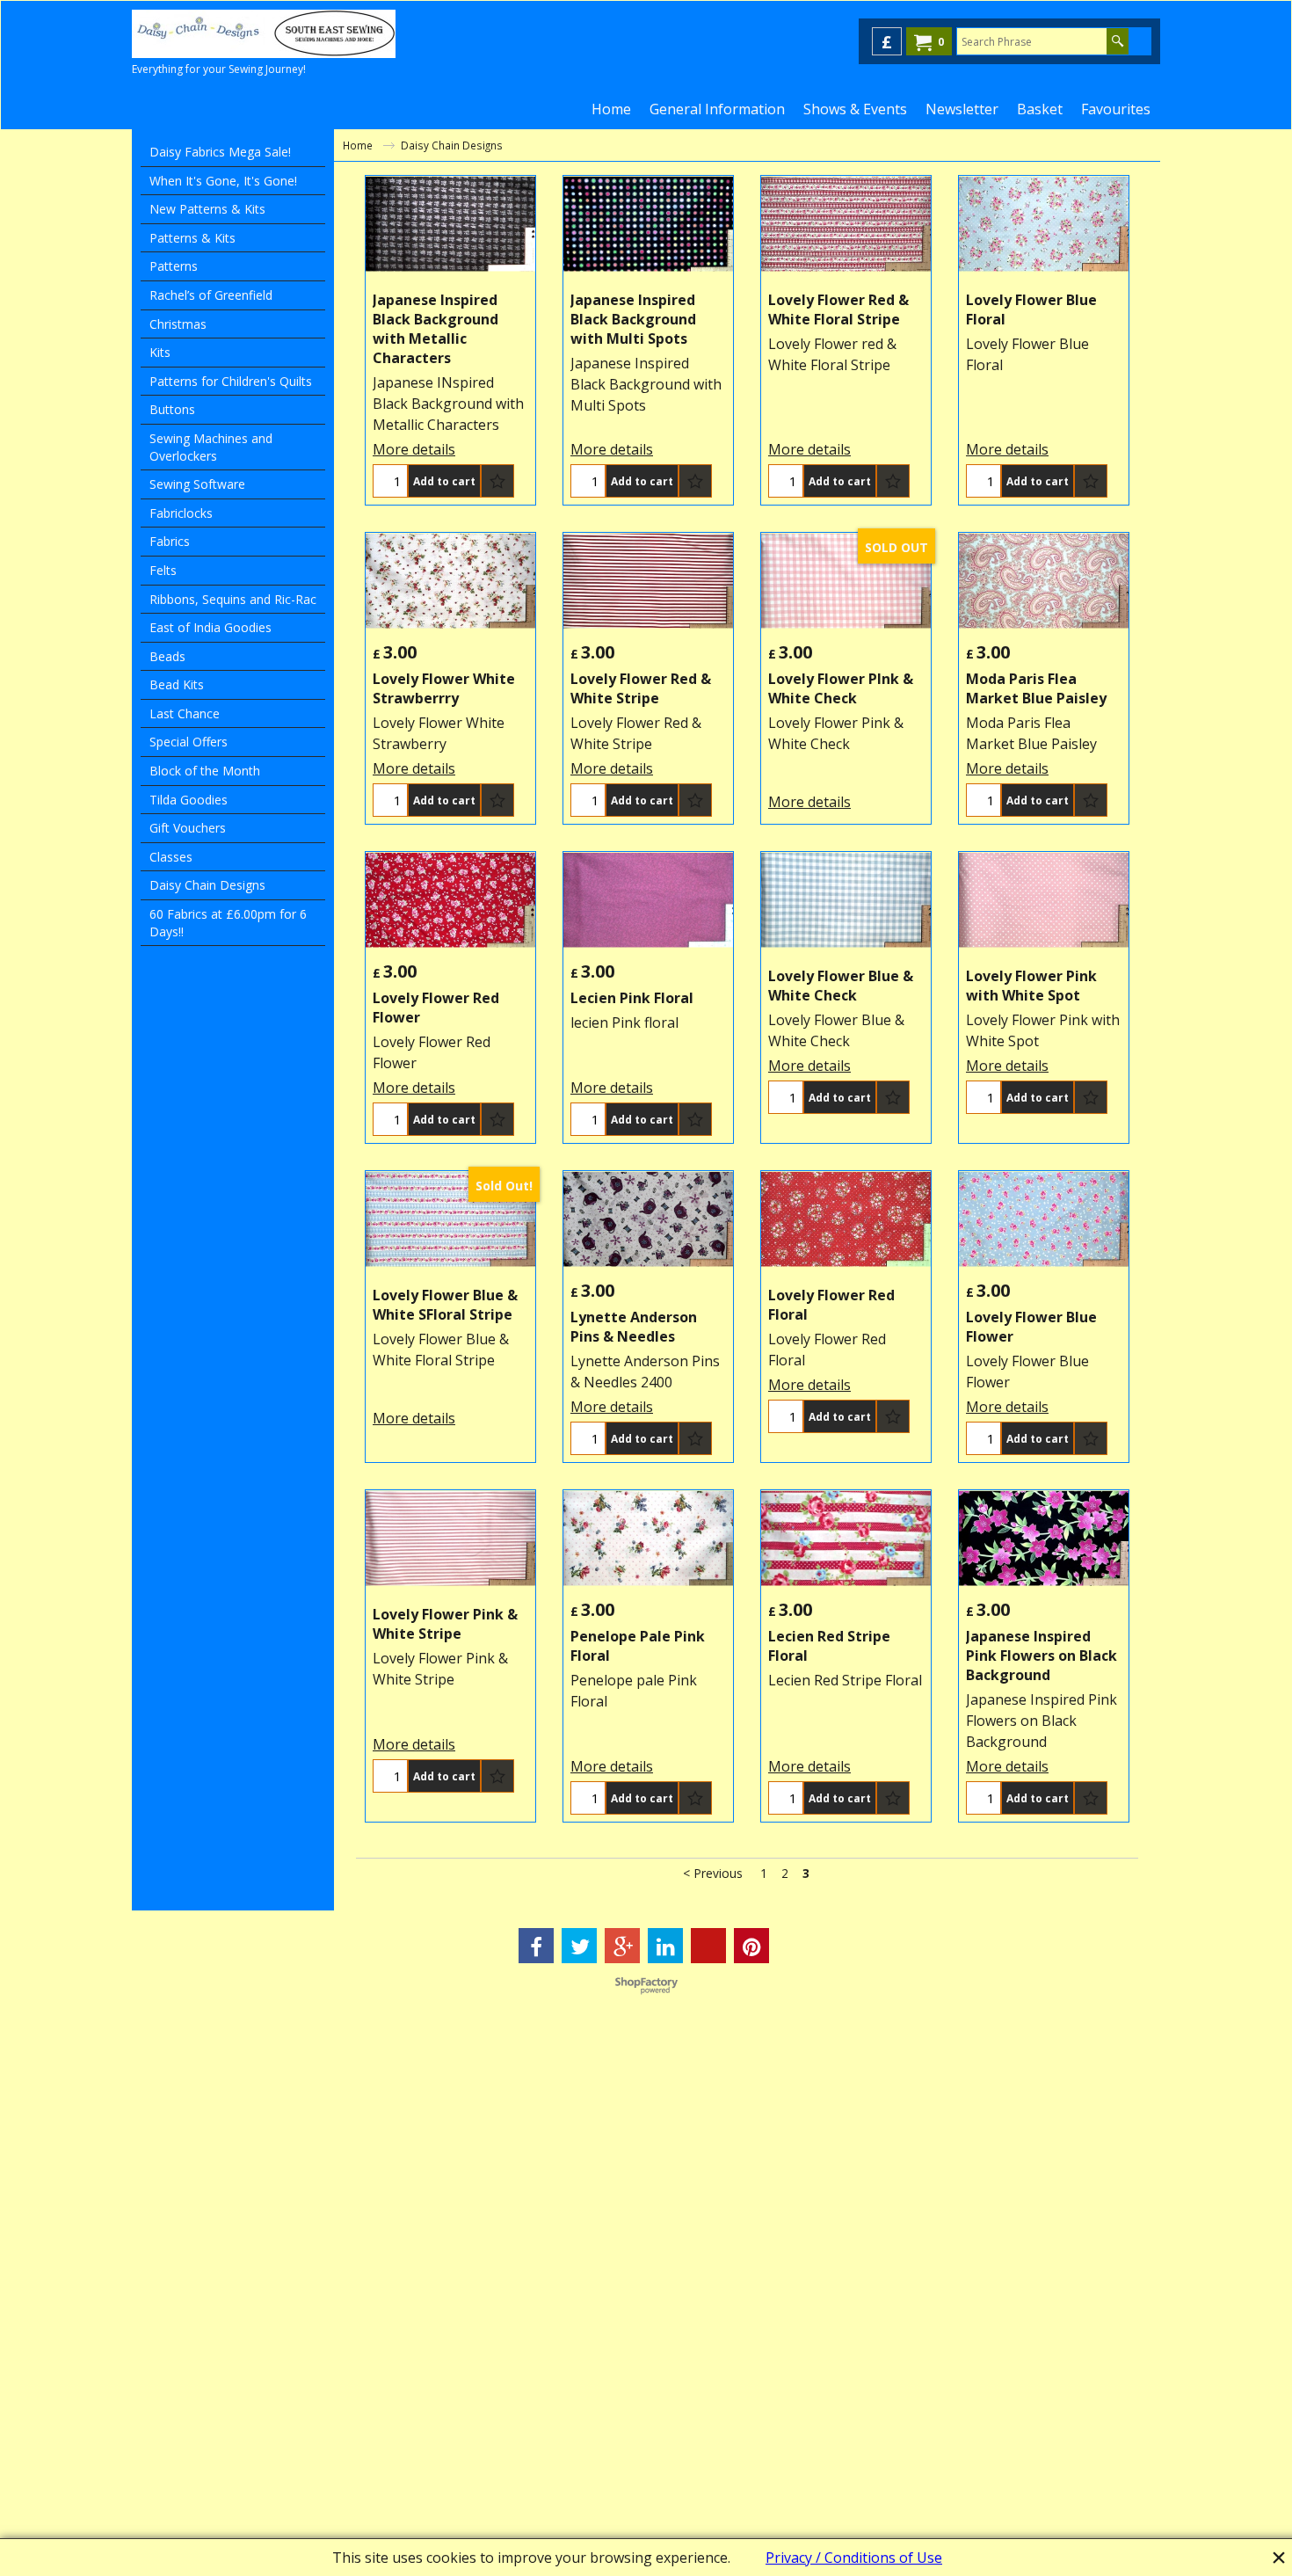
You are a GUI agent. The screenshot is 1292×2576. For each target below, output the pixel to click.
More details (414, 449)
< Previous (713, 1873)
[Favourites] (497, 481)
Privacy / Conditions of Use (854, 2558)
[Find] (1118, 41)
